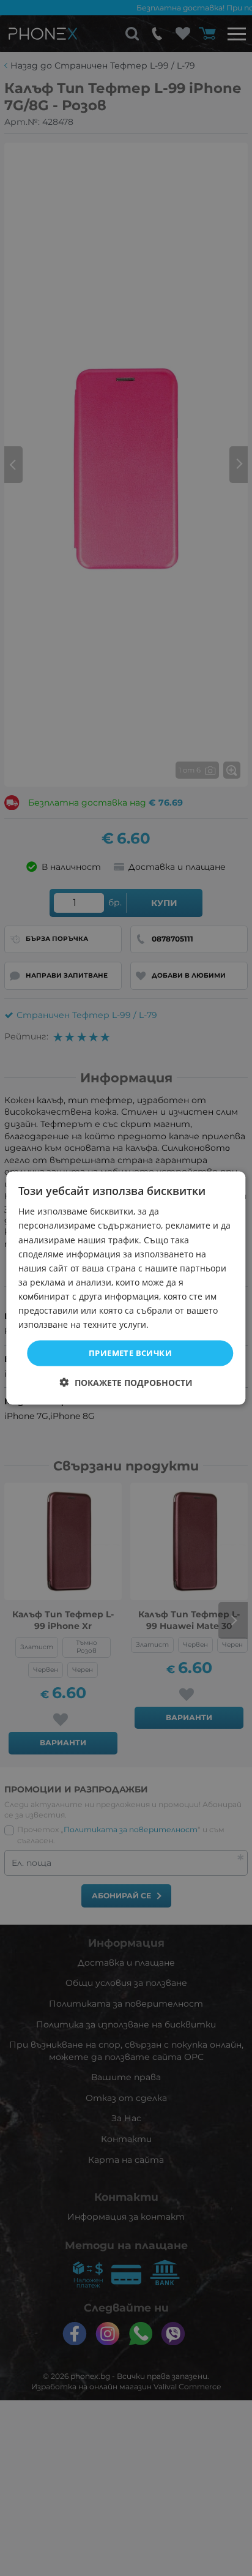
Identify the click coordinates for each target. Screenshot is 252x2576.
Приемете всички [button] (130, 1353)
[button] (126, 1382)
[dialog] (126, 1288)
